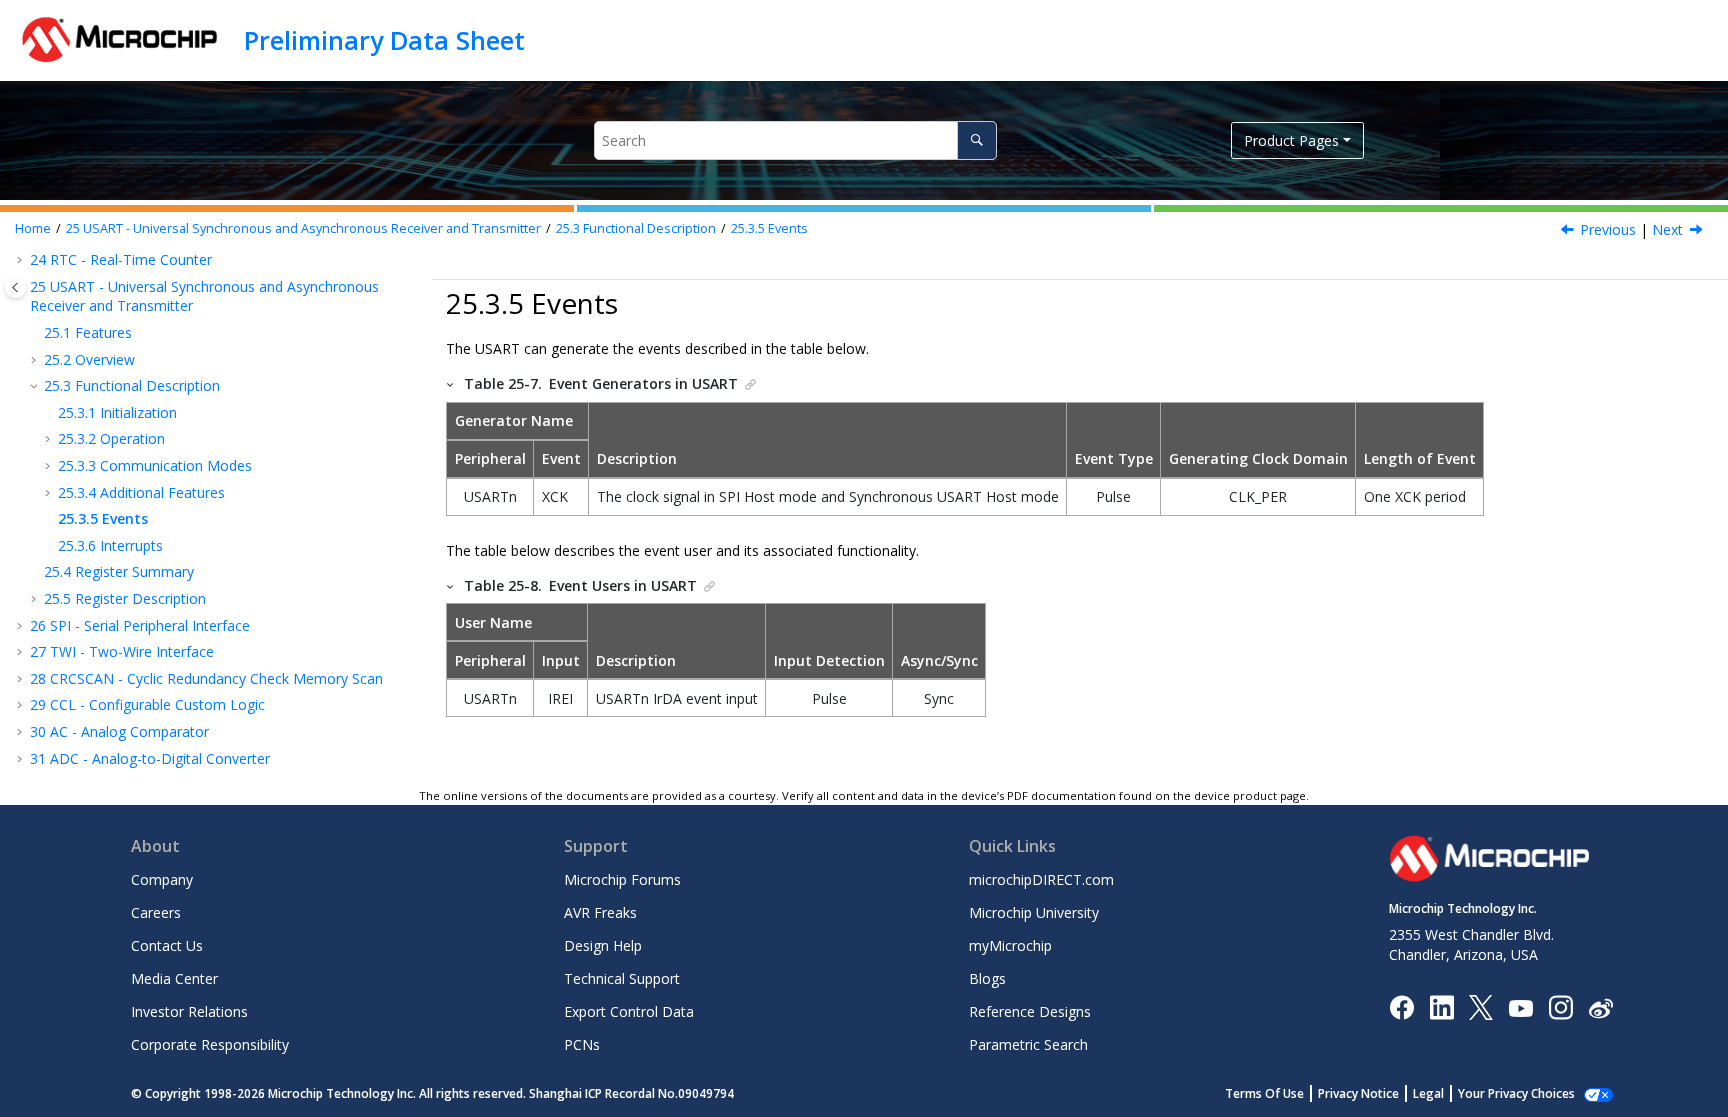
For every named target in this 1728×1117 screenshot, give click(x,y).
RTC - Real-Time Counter (121, 259)
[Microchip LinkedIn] (1441, 1006)
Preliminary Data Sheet (384, 40)
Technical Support (622, 978)
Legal (1428, 1093)
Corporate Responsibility (210, 1044)
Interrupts (110, 545)
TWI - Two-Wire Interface (122, 651)
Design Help (603, 945)
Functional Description (636, 228)
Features (88, 332)
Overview (89, 359)
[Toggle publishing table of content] (15, 287)
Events (769, 228)
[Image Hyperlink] (1520, 1007)
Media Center (174, 978)
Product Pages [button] (1291, 140)
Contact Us (167, 945)
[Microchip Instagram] (1560, 1006)
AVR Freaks (600, 912)
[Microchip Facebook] (1401, 1006)
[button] (22, 260)
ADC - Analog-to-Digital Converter (150, 758)
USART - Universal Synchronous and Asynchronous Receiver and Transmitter (303, 228)
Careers (156, 912)
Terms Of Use (1264, 1093)
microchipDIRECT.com (1041, 879)
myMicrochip (1010, 945)
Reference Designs (1030, 1011)
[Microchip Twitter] (1481, 1006)
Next (1667, 229)
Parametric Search (1028, 1044)
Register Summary (119, 571)
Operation (111, 438)
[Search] (976, 140)
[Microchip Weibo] (1600, 1007)
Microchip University (1034, 912)
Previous (1608, 229)
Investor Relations (189, 1011)
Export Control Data (629, 1011)
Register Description (125, 598)
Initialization (117, 412)
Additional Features (141, 492)
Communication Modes (155, 465)
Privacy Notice (1358, 1093)
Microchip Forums (622, 879)
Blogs (987, 978)
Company (162, 879)
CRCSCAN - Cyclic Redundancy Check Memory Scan (206, 678)
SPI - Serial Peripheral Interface (140, 625)
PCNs (582, 1044)
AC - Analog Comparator (119, 731)
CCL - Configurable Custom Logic (147, 704)
